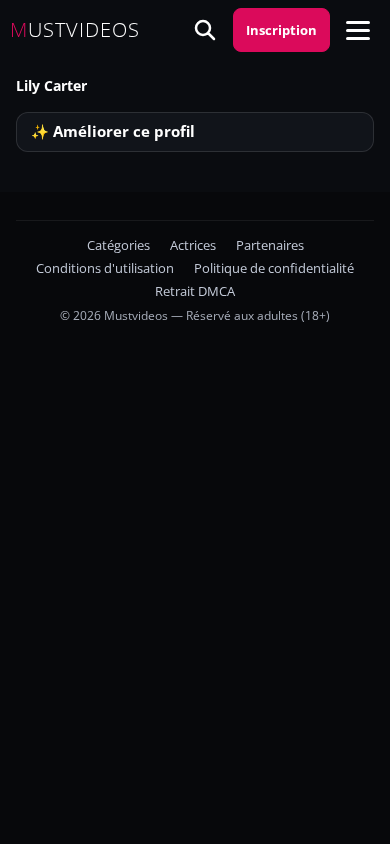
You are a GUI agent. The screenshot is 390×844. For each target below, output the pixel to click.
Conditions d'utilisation (105, 268)
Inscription (281, 30)
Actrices (193, 245)
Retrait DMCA (195, 291)
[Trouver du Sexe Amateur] (205, 30)
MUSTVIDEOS (75, 30)
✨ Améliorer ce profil (113, 131)
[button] (358, 30)
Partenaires (270, 245)
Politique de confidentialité (274, 268)
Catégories (118, 245)
